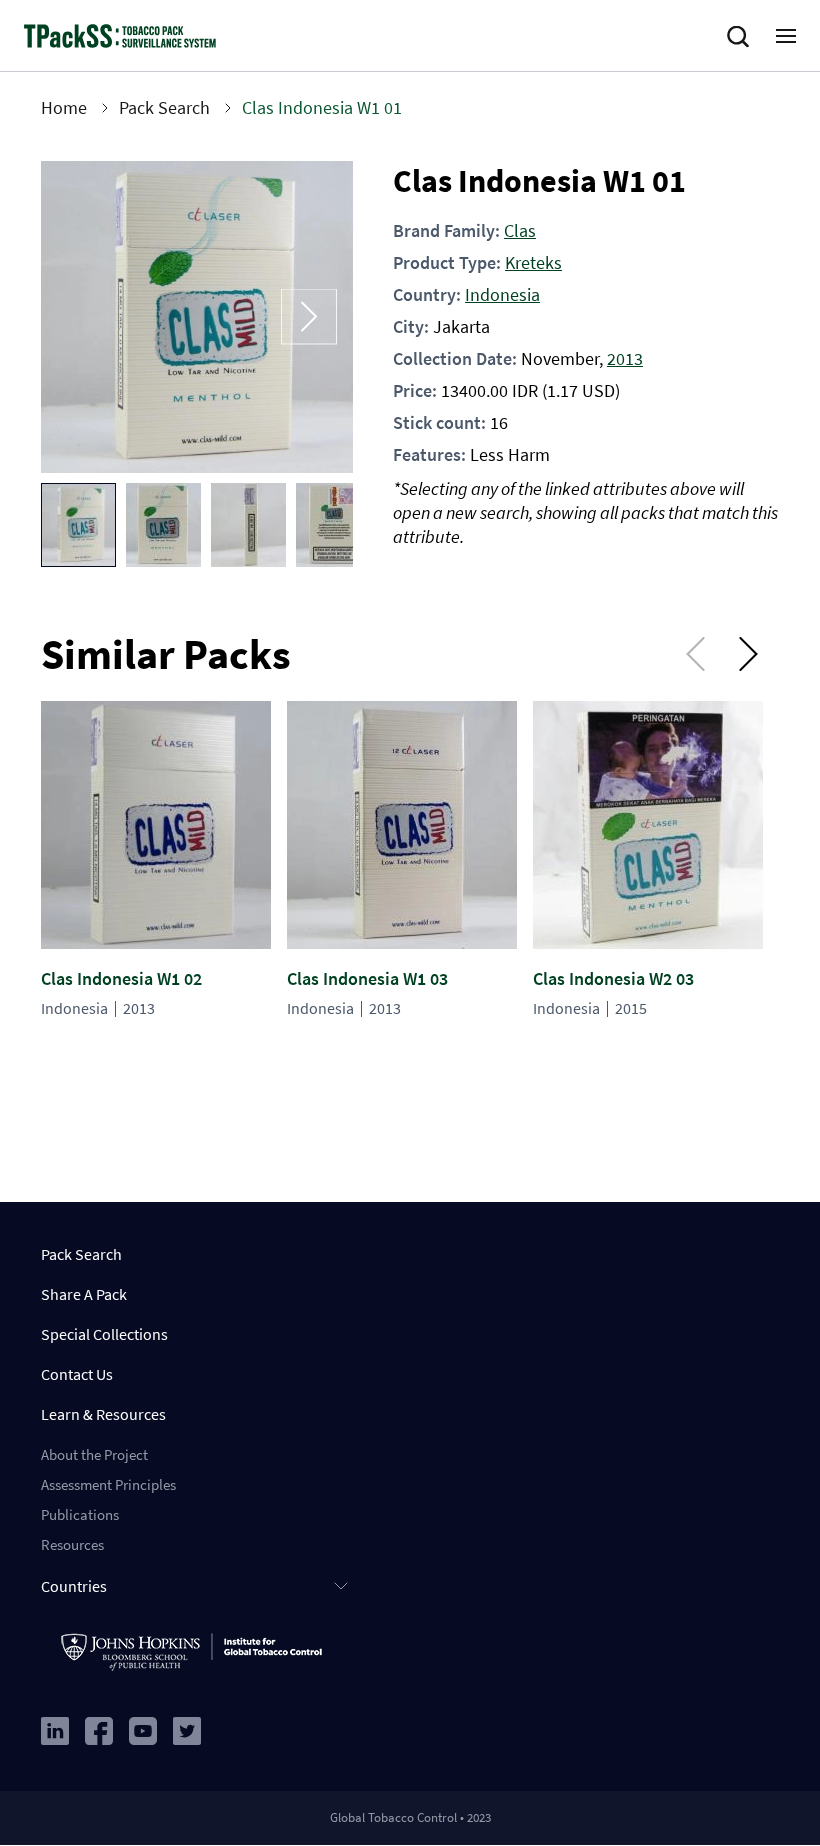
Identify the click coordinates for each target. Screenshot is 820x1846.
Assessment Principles (108, 1484)
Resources (72, 1544)
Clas (520, 230)
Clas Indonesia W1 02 (121, 978)
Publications (80, 1514)
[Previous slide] (85, 317)
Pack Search (164, 107)
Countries (74, 1586)
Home (64, 107)
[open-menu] (786, 36)
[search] (742, 37)
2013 (625, 358)
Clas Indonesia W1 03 (367, 978)
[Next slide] (309, 317)
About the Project (94, 1454)
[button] (78, 525)
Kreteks (533, 262)
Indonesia (502, 294)
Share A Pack (84, 1294)
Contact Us (77, 1374)
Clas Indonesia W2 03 (613, 978)
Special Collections (104, 1334)
